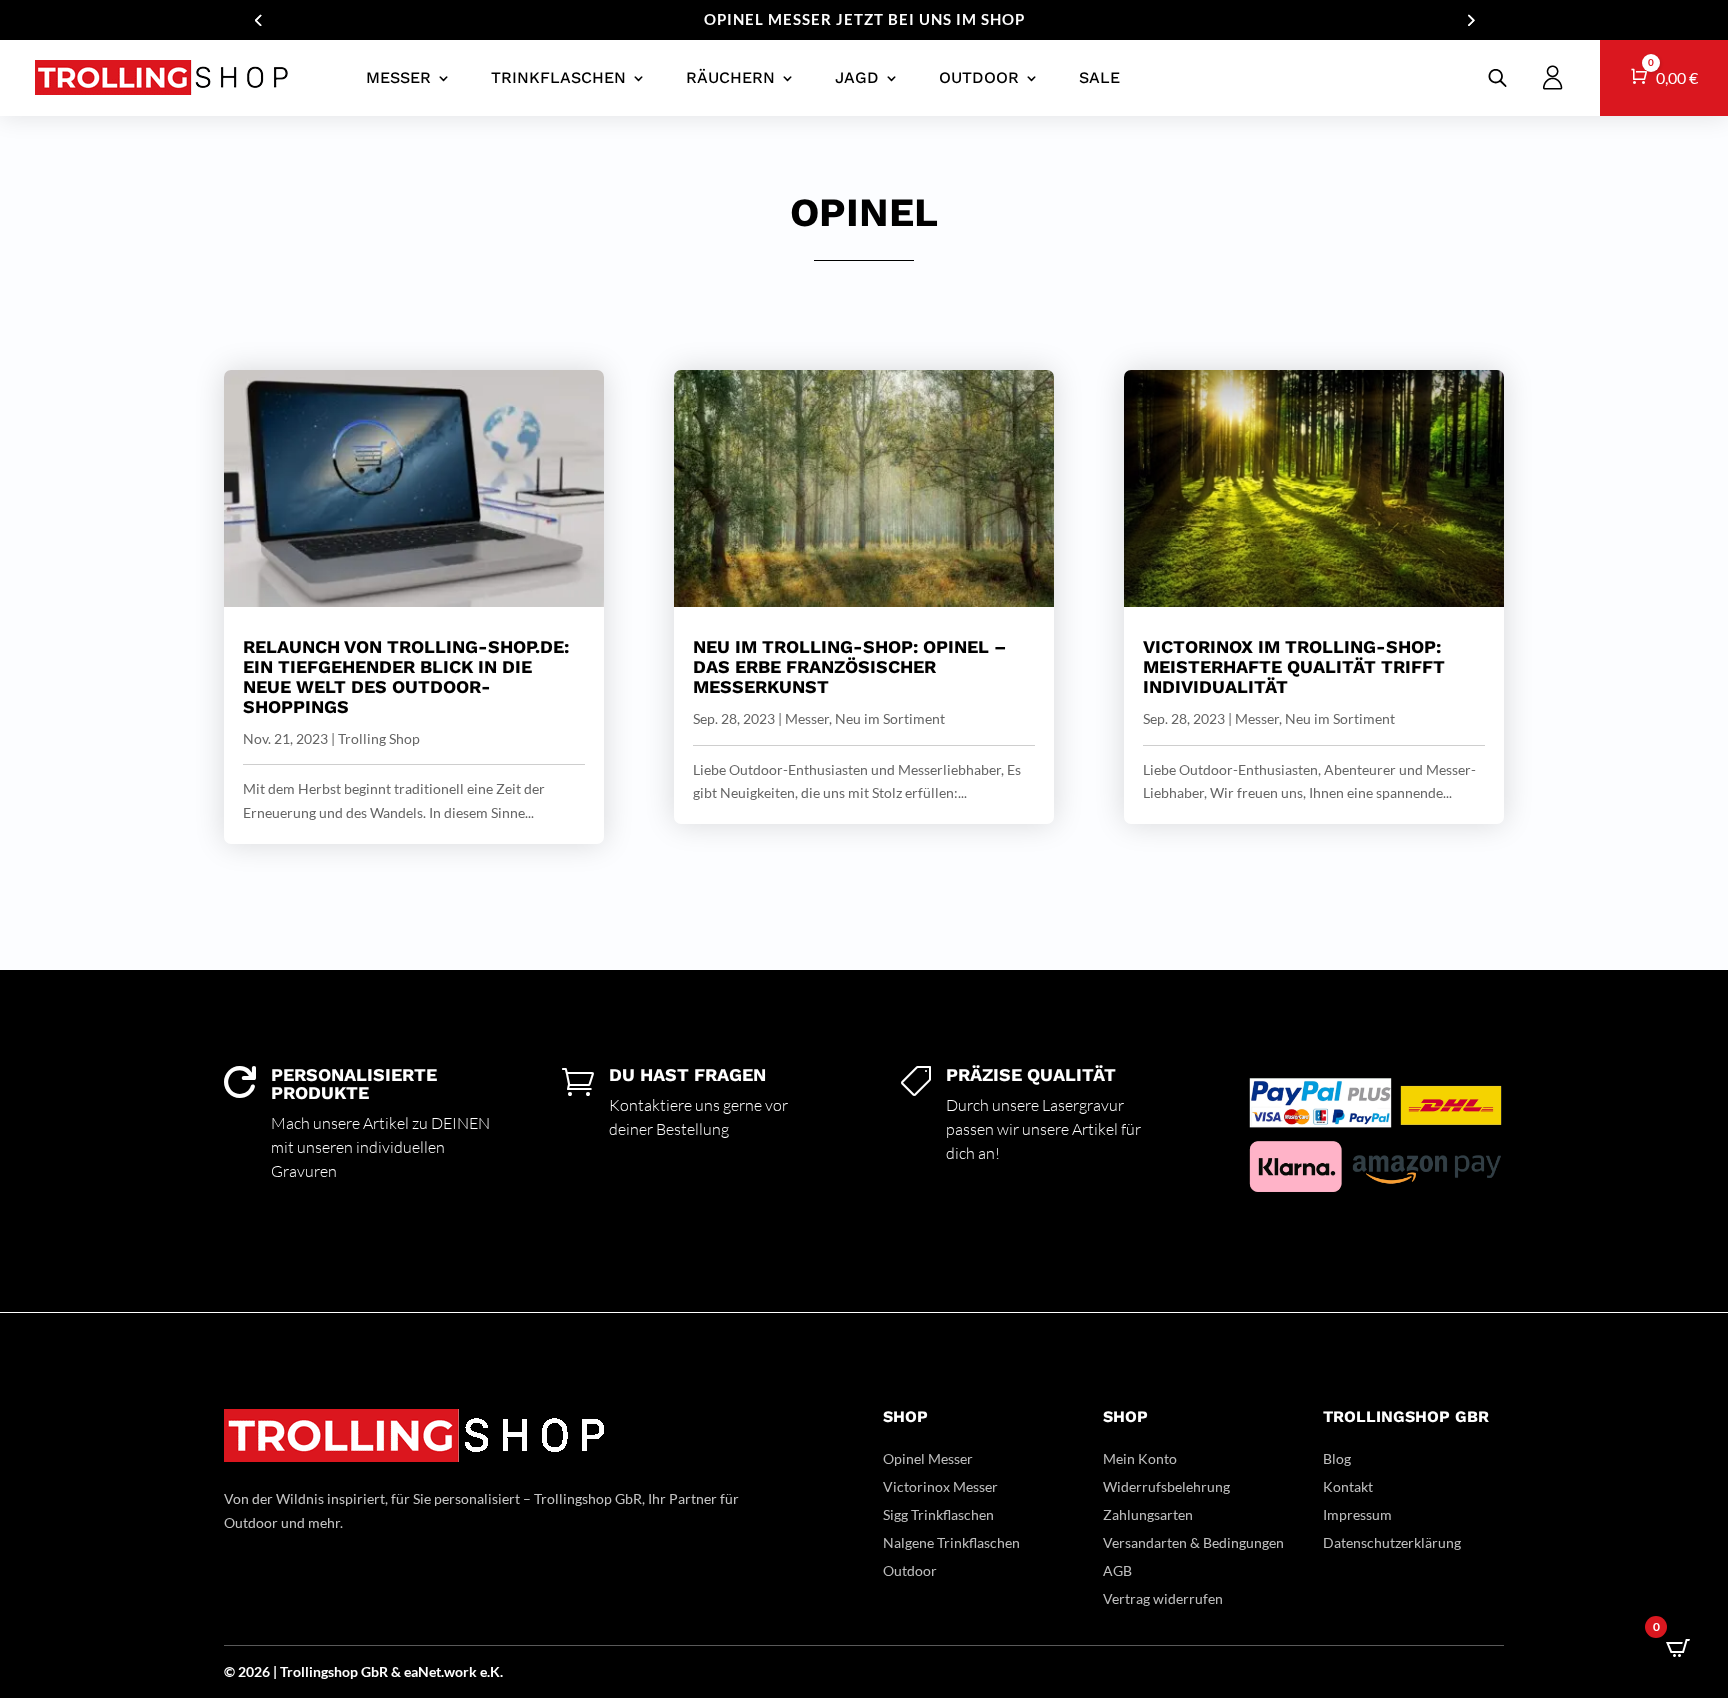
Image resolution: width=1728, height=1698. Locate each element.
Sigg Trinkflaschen (938, 1514)
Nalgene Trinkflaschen (951, 1542)
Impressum (1357, 1514)
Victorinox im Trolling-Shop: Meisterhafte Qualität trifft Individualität (1294, 666)
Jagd (857, 77)
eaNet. (424, 1671)
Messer (398, 77)
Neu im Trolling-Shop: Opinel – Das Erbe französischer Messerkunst (849, 666)
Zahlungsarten (1148, 1514)
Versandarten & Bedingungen (1193, 1542)
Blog (1337, 1458)
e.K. (491, 1671)
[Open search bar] (1497, 77)
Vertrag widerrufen (1163, 1598)
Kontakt (1348, 1486)
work (462, 1671)
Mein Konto (1140, 1458)
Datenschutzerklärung (1392, 1542)
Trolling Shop (379, 738)
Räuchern (730, 77)
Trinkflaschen (558, 77)
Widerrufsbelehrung (1166, 1486)
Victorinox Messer (940, 1486)
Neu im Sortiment (890, 718)
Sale (1099, 77)
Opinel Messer (928, 1458)
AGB (1117, 1570)
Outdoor (979, 77)
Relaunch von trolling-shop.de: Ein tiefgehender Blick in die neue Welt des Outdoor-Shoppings (406, 676)
